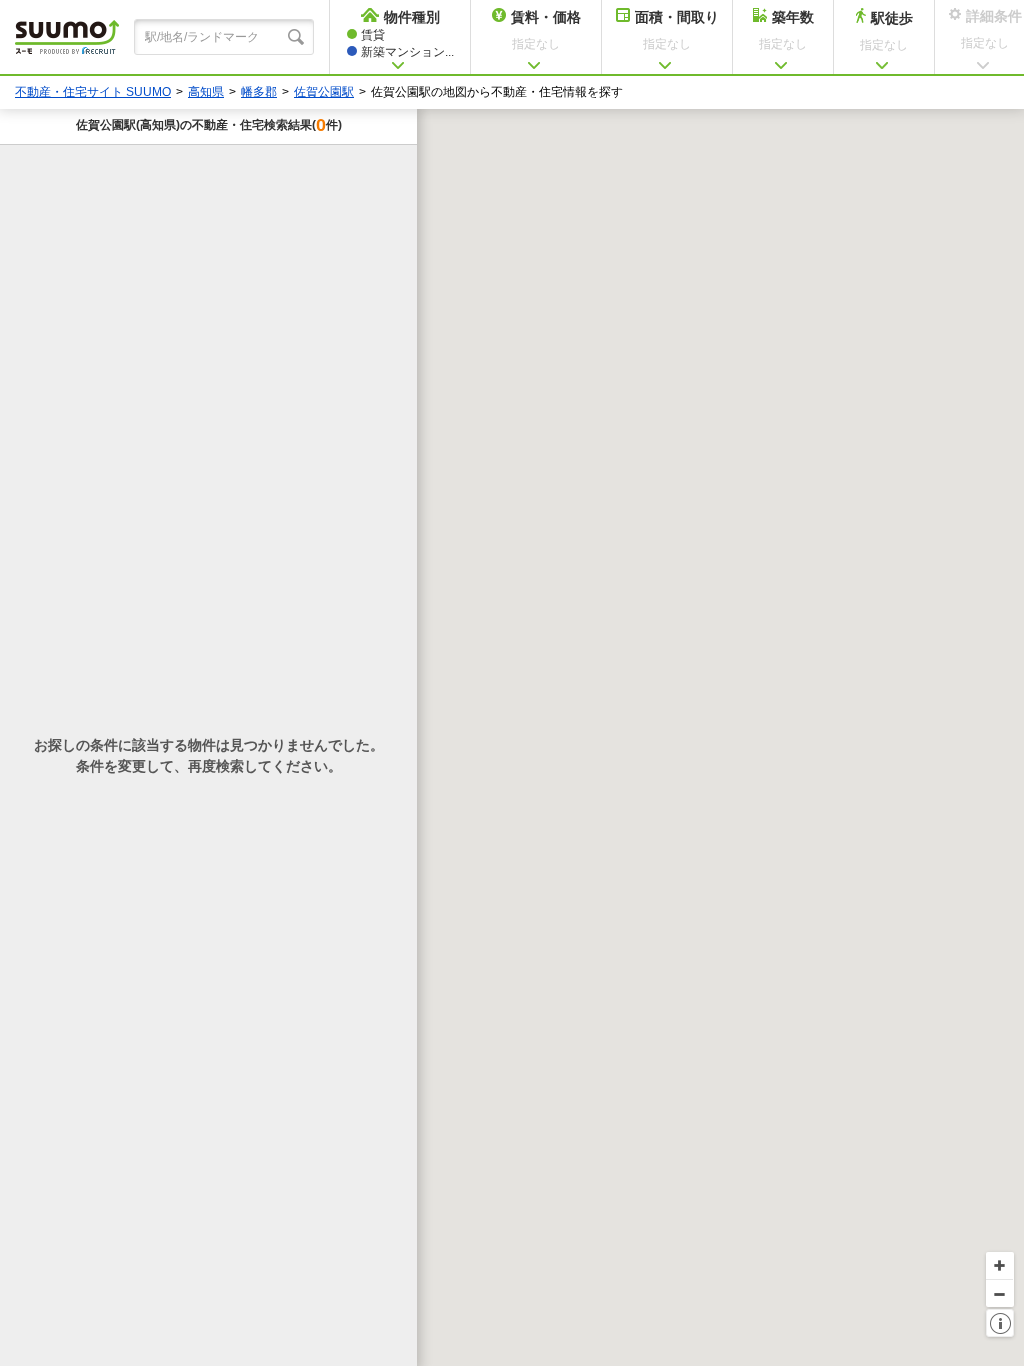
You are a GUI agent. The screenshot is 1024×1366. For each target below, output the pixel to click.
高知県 (206, 92)
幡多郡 (259, 92)
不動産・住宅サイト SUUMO (93, 92)
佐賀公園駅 (324, 92)
